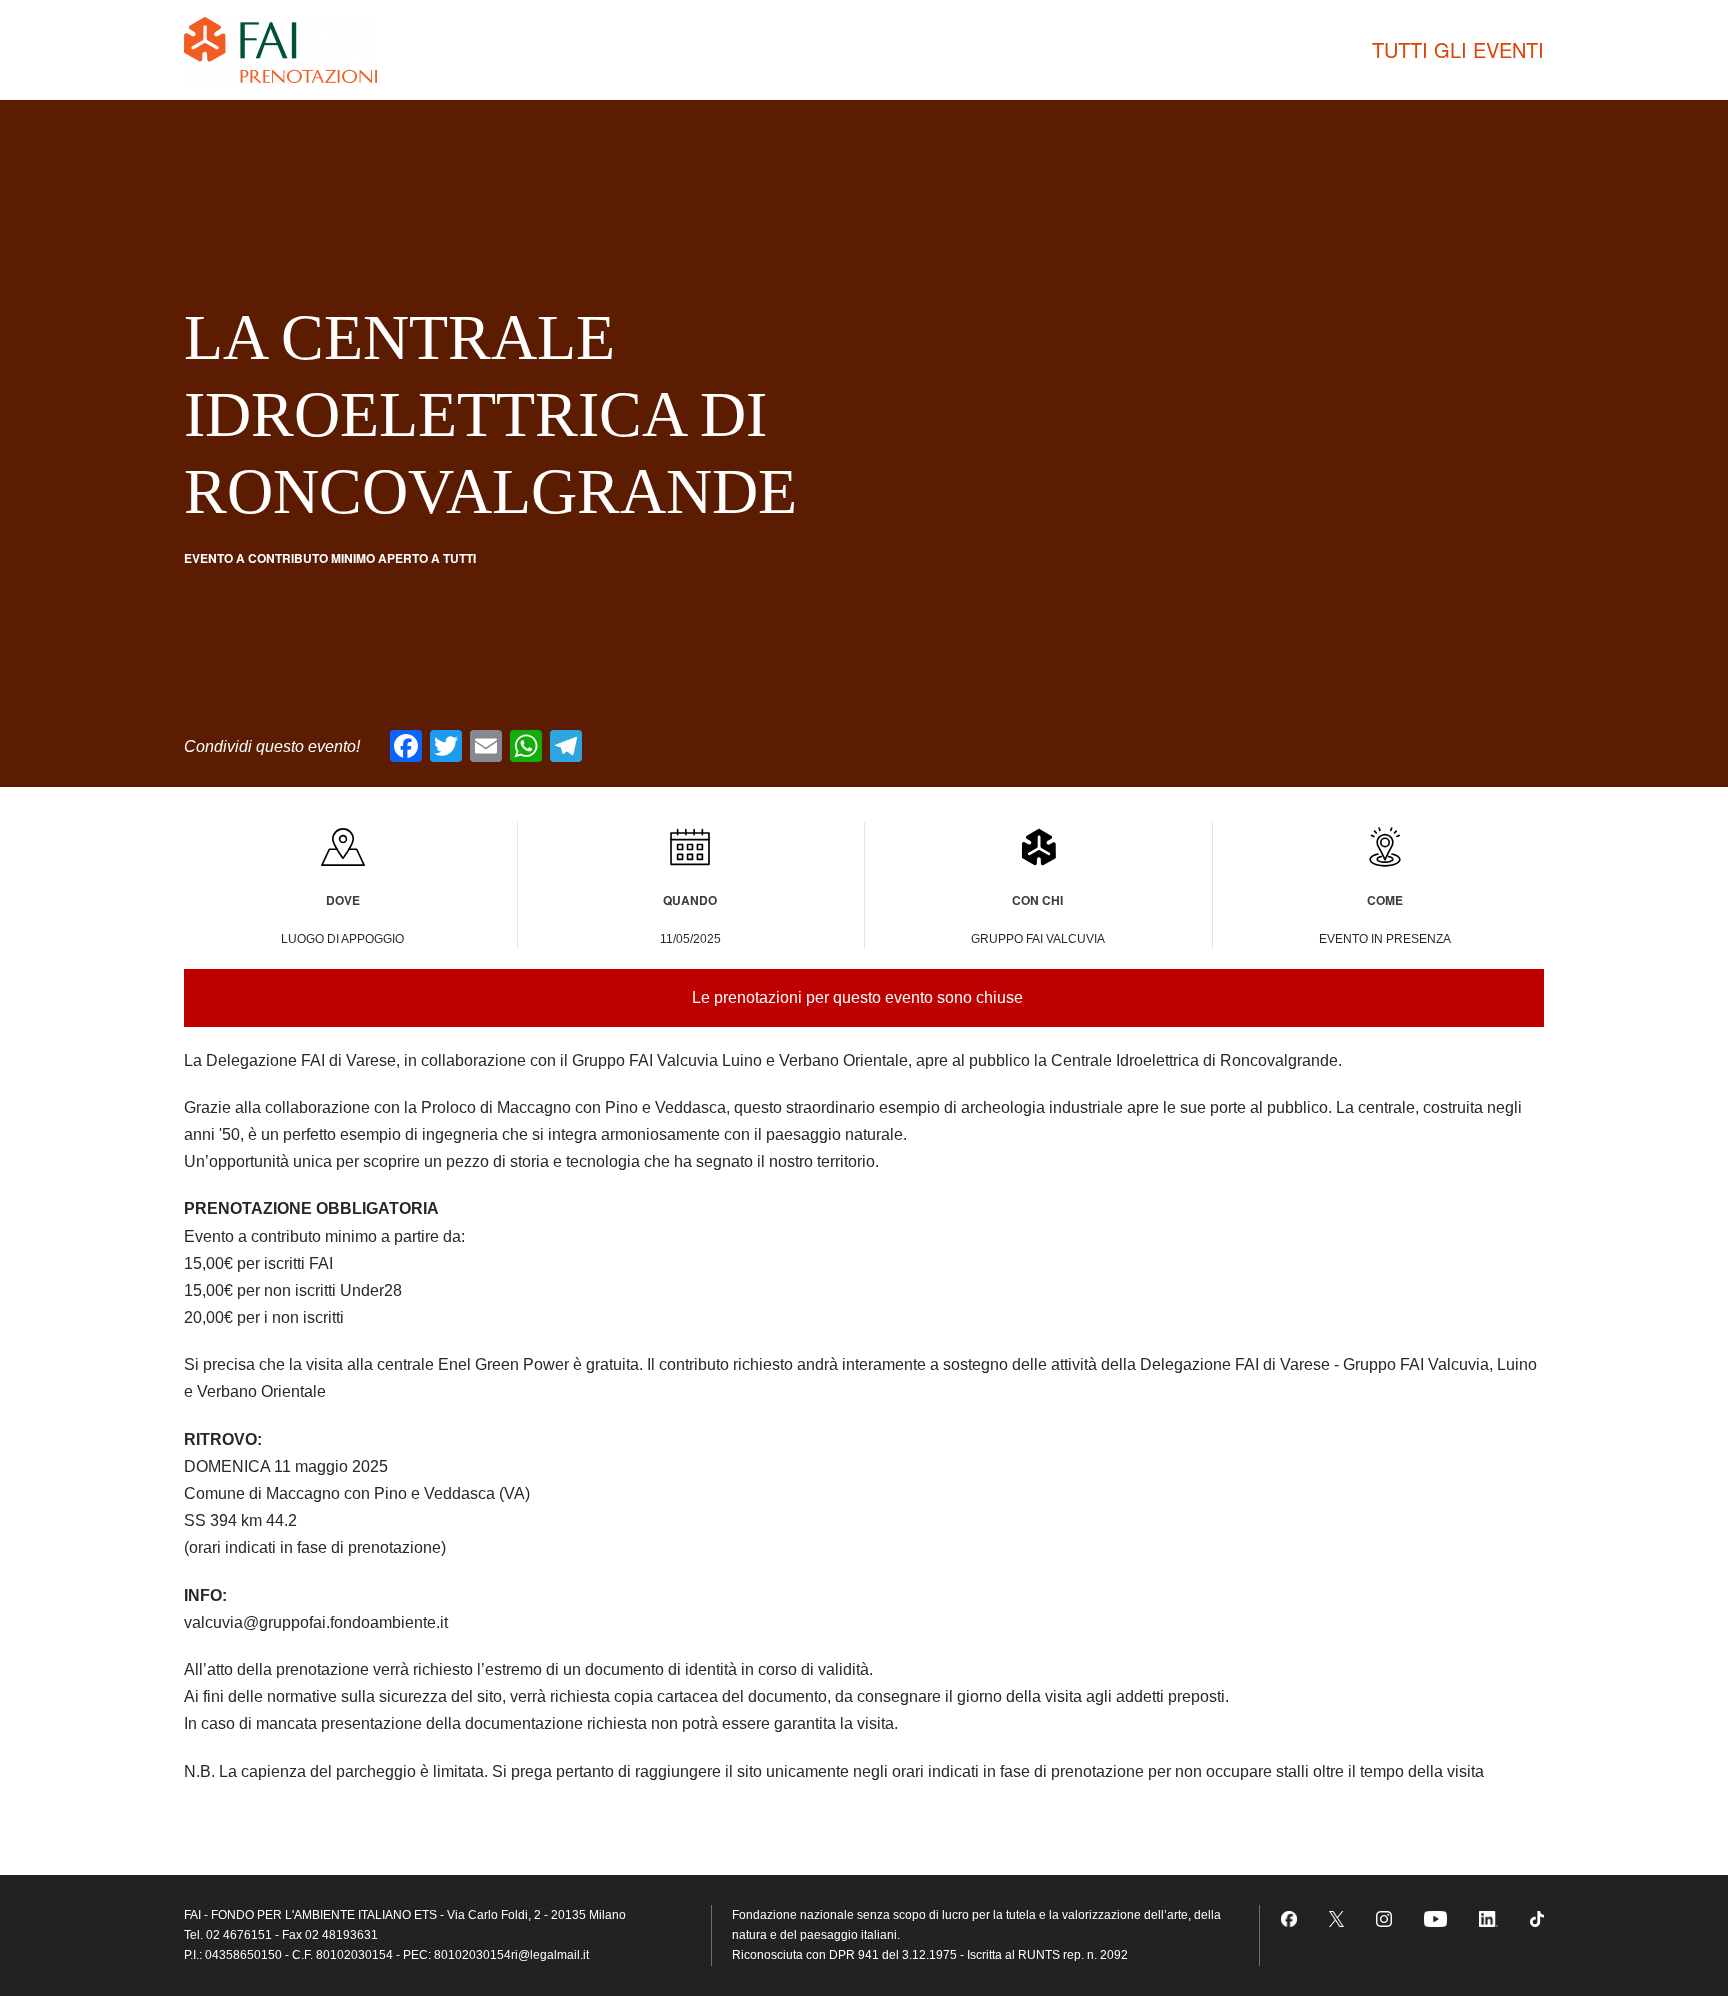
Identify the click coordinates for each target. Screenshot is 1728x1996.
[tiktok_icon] (1537, 1918)
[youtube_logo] (1435, 1918)
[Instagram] (1384, 1918)
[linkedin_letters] (1488, 1918)
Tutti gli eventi (1458, 49)
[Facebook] (1289, 1918)
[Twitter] (1337, 1918)
